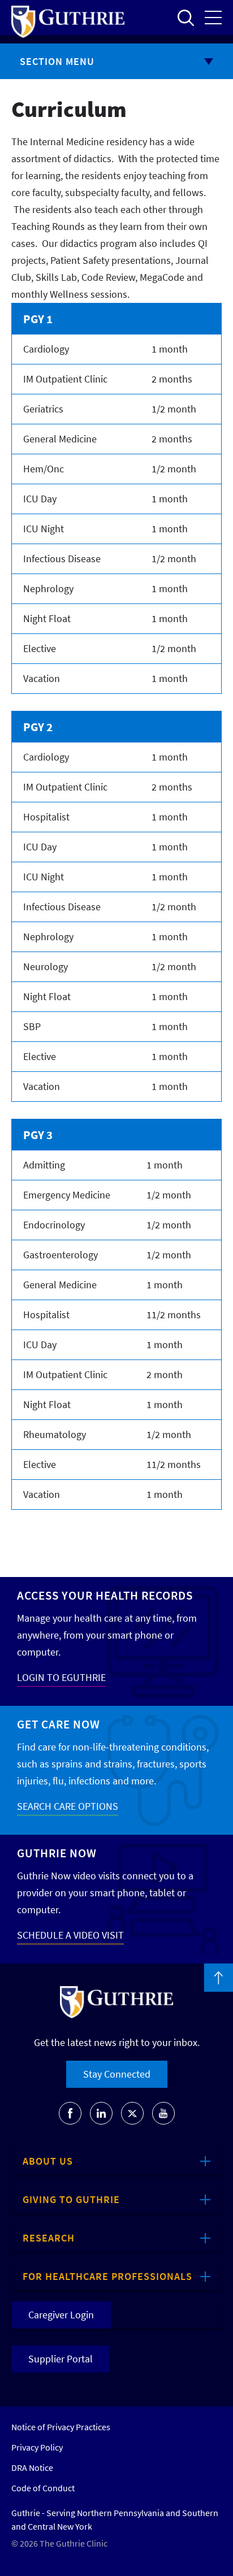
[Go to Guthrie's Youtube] (163, 2113)
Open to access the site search (185, 18)
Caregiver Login (61, 2315)
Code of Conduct (43, 2488)
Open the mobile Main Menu (213, 18)
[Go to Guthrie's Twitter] (132, 2113)
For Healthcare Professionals (107, 2276)
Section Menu (57, 61)
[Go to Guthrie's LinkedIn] (101, 2113)
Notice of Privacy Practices (61, 2427)
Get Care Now (59, 1724)
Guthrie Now (57, 1853)
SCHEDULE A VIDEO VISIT (70, 1935)
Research (49, 2238)
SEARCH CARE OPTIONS (68, 1806)
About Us (48, 2161)
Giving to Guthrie (71, 2199)
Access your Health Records (105, 1595)
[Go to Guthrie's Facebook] (70, 2113)
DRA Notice (32, 2468)
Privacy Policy (37, 2447)
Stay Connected (117, 2074)
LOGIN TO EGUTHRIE (61, 1677)
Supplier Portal (61, 2359)
